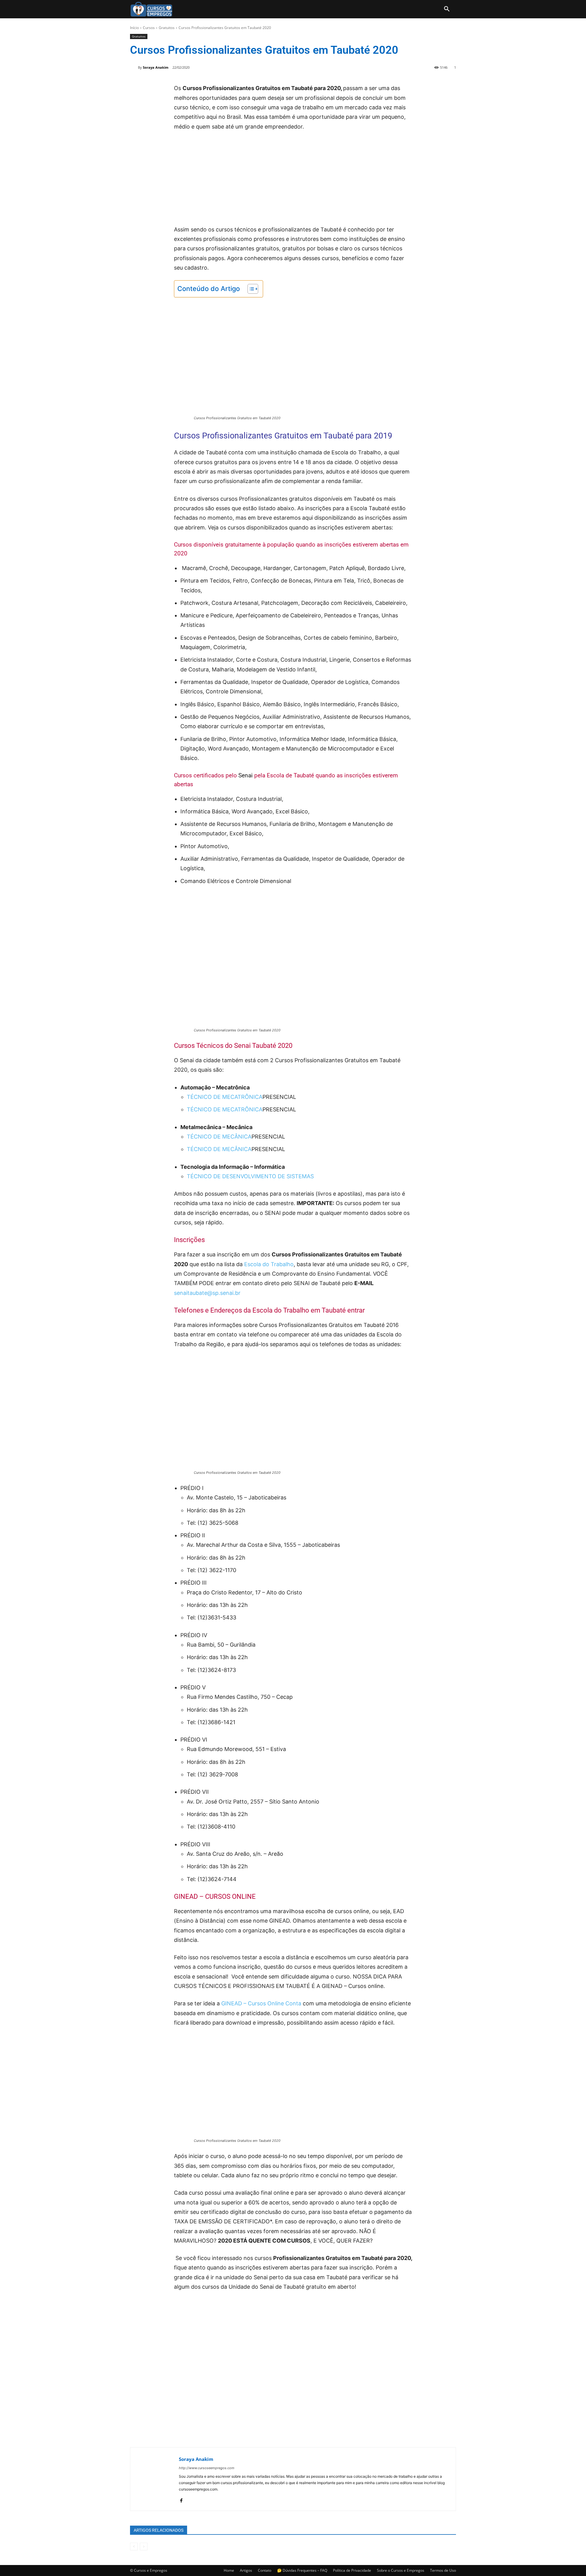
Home (229, 2570)
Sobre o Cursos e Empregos (401, 2570)
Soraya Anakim (156, 67)
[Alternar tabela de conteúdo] (250, 289)
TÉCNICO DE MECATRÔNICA (225, 1097)
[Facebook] (181, 2499)
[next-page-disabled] (144, 2547)
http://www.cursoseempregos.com (207, 2468)
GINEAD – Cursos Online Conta (260, 2003)
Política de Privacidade (352, 2570)
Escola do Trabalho (269, 1264)
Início (134, 28)
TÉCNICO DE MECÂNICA (219, 1137)
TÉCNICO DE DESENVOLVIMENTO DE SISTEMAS (250, 1176)
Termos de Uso (443, 2570)
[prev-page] (134, 2547)
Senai (246, 775)
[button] (447, 9)
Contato (265, 2570)
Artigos (246, 2570)
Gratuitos (167, 28)
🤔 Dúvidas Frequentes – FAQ (302, 2570)
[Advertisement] (293, 182)
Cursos (149, 28)
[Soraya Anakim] (134, 67)
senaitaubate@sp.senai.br (207, 1293)
